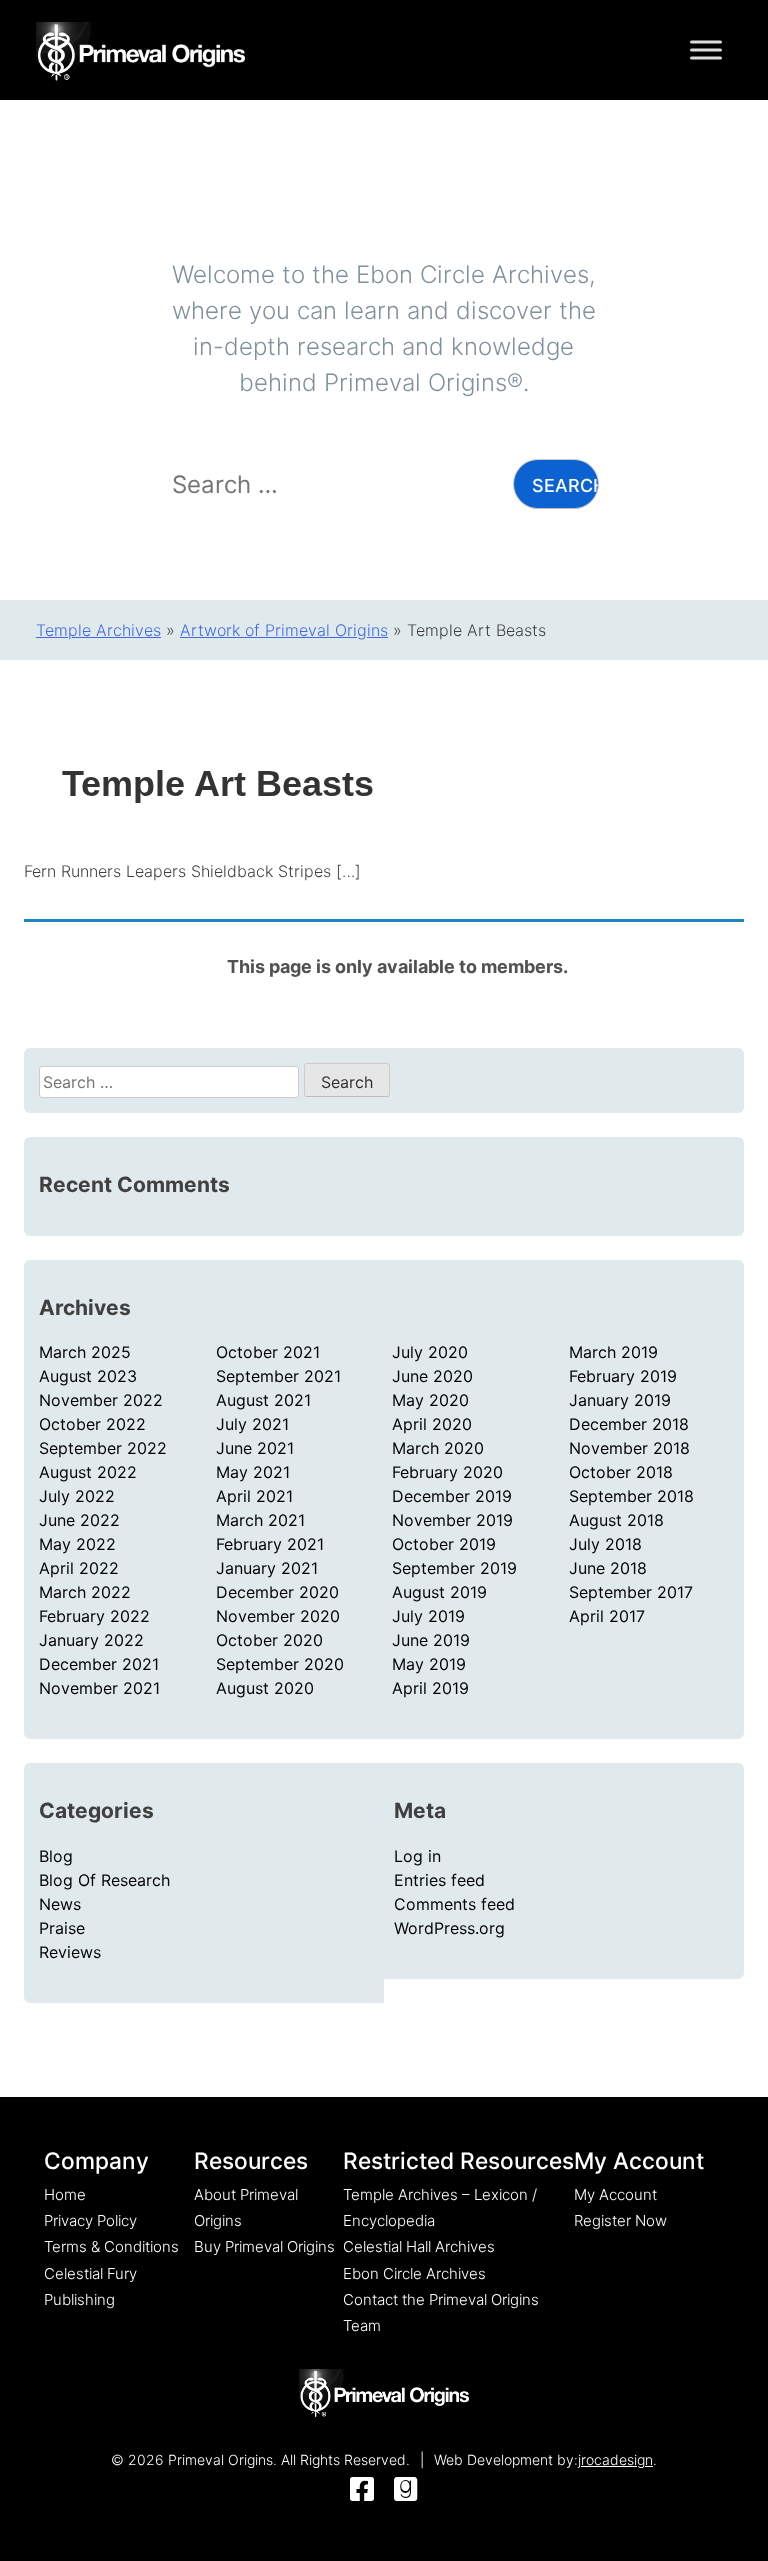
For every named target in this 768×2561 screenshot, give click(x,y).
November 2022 (101, 1400)
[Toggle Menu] (706, 49)
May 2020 (430, 1400)
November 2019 (452, 1520)
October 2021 (268, 1352)
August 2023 (88, 1376)
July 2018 (605, 1544)
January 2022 (91, 1640)
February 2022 (94, 1616)
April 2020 (432, 1424)
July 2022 (77, 1496)
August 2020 (265, 1688)
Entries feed (439, 1880)
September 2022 (103, 1448)
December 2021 (99, 1664)
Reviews (70, 1952)
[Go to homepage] (140, 48)
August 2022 (88, 1472)
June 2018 (608, 1568)
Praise (62, 1928)
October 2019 (444, 1544)
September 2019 (454, 1568)
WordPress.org (449, 1928)
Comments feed (454, 1904)
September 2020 (280, 1664)
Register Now (620, 2220)
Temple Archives (98, 630)
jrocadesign (615, 2459)
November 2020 (278, 1616)
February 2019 (623, 1376)
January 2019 (620, 1400)
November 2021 (99, 1688)
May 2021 (253, 1472)
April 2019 (430, 1688)
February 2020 (447, 1472)
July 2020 (430, 1352)
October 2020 (269, 1640)
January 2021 (267, 1568)
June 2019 (431, 1640)
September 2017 (631, 1592)
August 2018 (616, 1520)
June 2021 (255, 1448)
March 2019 (613, 1352)
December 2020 (277, 1592)
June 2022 (79, 1520)
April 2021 (254, 1496)
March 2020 (438, 1448)
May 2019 (429, 1664)
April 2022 (79, 1568)
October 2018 (621, 1472)
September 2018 (631, 1496)
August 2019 (439, 1592)
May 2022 (77, 1544)
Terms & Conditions (111, 2246)
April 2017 (607, 1616)
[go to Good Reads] (406, 2490)
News (60, 1904)
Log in (417, 1856)
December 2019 (452, 1496)
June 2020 (432, 1376)
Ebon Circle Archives (414, 2273)
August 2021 (263, 1400)
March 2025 (85, 1352)
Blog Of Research (104, 1880)
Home (65, 2194)
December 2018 (629, 1424)
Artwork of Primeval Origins (284, 630)
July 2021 (252, 1424)
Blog (56, 1856)
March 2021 (260, 1520)
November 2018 (629, 1448)
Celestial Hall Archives (419, 2246)
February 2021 (270, 1544)
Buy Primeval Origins (264, 2246)
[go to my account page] (384, 2394)
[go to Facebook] (362, 2490)
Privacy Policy (90, 2220)
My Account (615, 2194)
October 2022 (92, 1424)
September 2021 (278, 1376)
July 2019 (428, 1616)
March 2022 (85, 1592)
